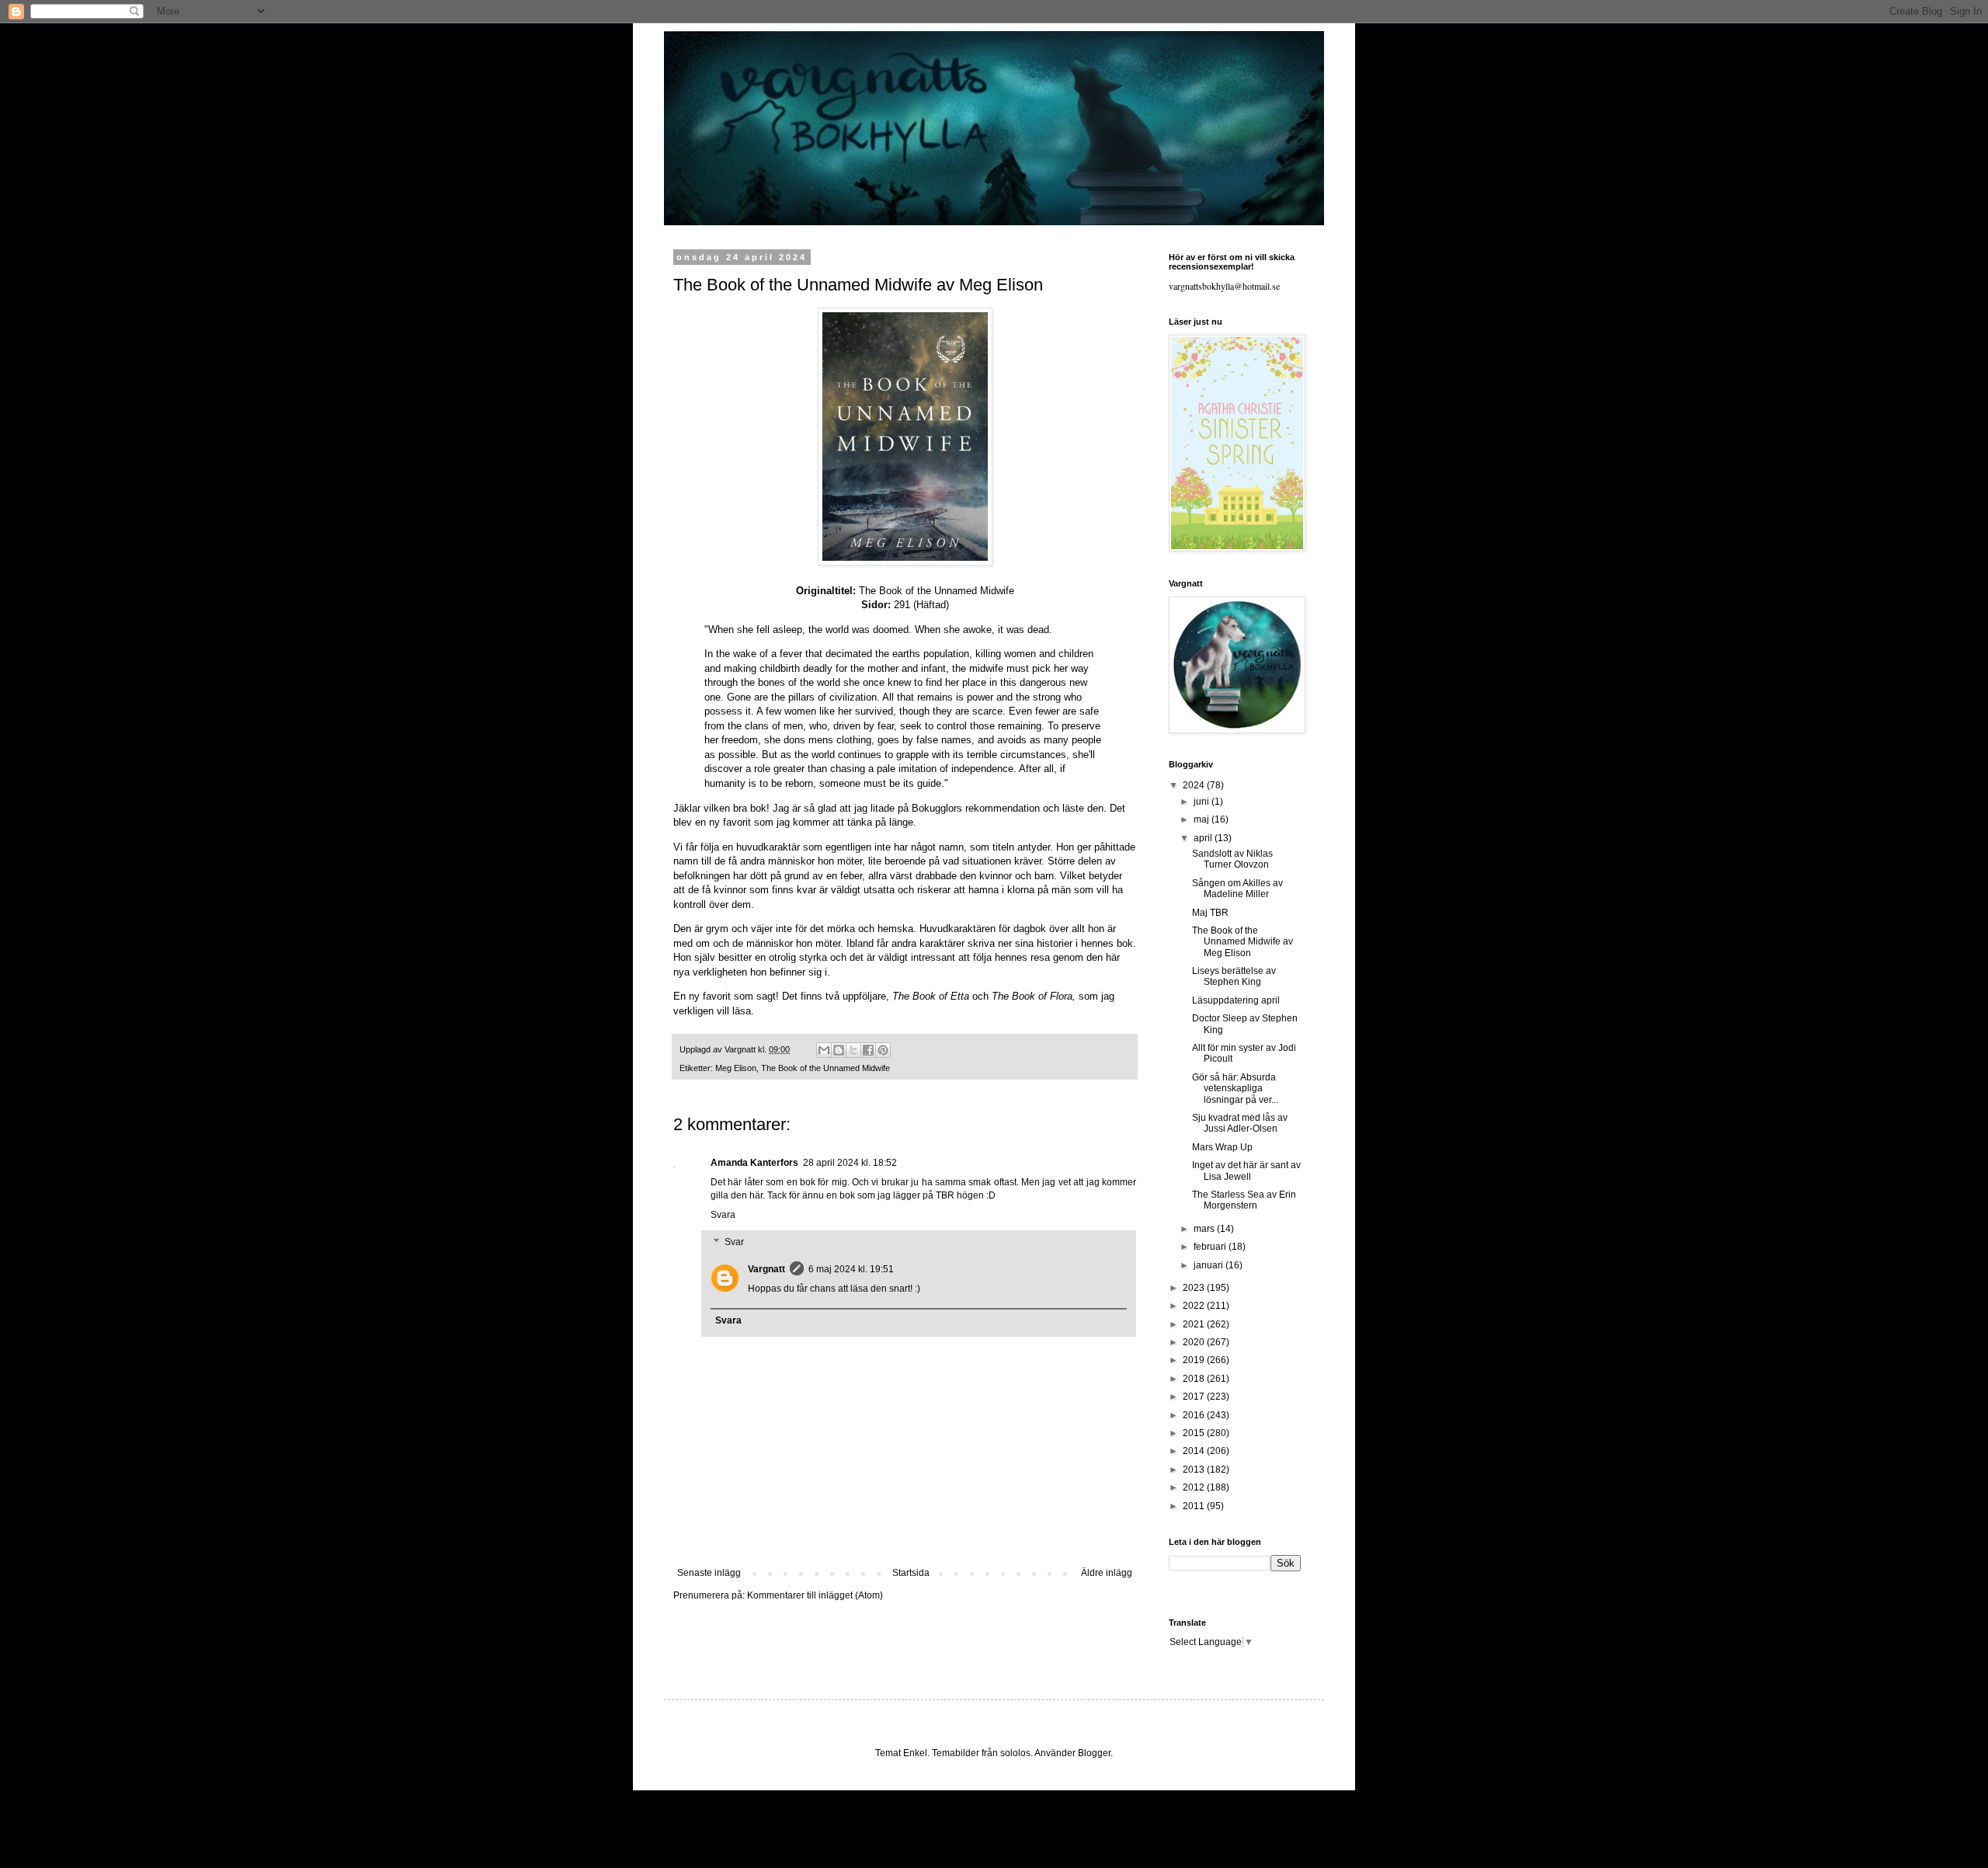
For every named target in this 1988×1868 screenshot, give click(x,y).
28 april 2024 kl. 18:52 (850, 1163)
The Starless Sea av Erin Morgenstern (1244, 1200)
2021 (1195, 1324)
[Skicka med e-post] (824, 1050)
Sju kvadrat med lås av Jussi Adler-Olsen (1240, 1123)
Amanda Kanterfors (754, 1163)
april (1204, 838)
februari (1211, 1247)
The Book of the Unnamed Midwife (825, 1068)
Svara (723, 1215)
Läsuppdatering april (1236, 1000)
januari (1209, 1265)
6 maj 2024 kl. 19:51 (851, 1269)
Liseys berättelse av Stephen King (1234, 976)
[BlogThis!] (839, 1050)
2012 (1195, 1487)
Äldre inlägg (1107, 1573)
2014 (1195, 1451)
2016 (1195, 1415)
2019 (1195, 1360)
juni (1203, 802)
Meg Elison (736, 1068)
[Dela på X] (853, 1050)
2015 (1195, 1433)
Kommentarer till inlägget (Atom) (815, 1595)
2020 (1195, 1342)
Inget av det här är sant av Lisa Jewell (1246, 1171)
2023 (1195, 1288)
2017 (1195, 1397)
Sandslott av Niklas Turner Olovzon (1232, 859)
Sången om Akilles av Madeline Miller (1237, 889)
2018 (1195, 1379)
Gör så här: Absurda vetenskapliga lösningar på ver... (1235, 1089)
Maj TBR (1210, 913)
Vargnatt (766, 1269)
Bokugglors (937, 808)
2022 (1195, 1306)
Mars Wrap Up (1222, 1147)
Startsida (911, 1573)
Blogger (1094, 1753)
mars (1205, 1229)
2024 (1195, 785)
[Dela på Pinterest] (883, 1050)
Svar (734, 1243)
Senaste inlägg (709, 1573)
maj (1203, 819)
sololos (1015, 1753)
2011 (1195, 1506)
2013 (1195, 1470)
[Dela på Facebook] (868, 1050)
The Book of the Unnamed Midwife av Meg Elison (1242, 942)
